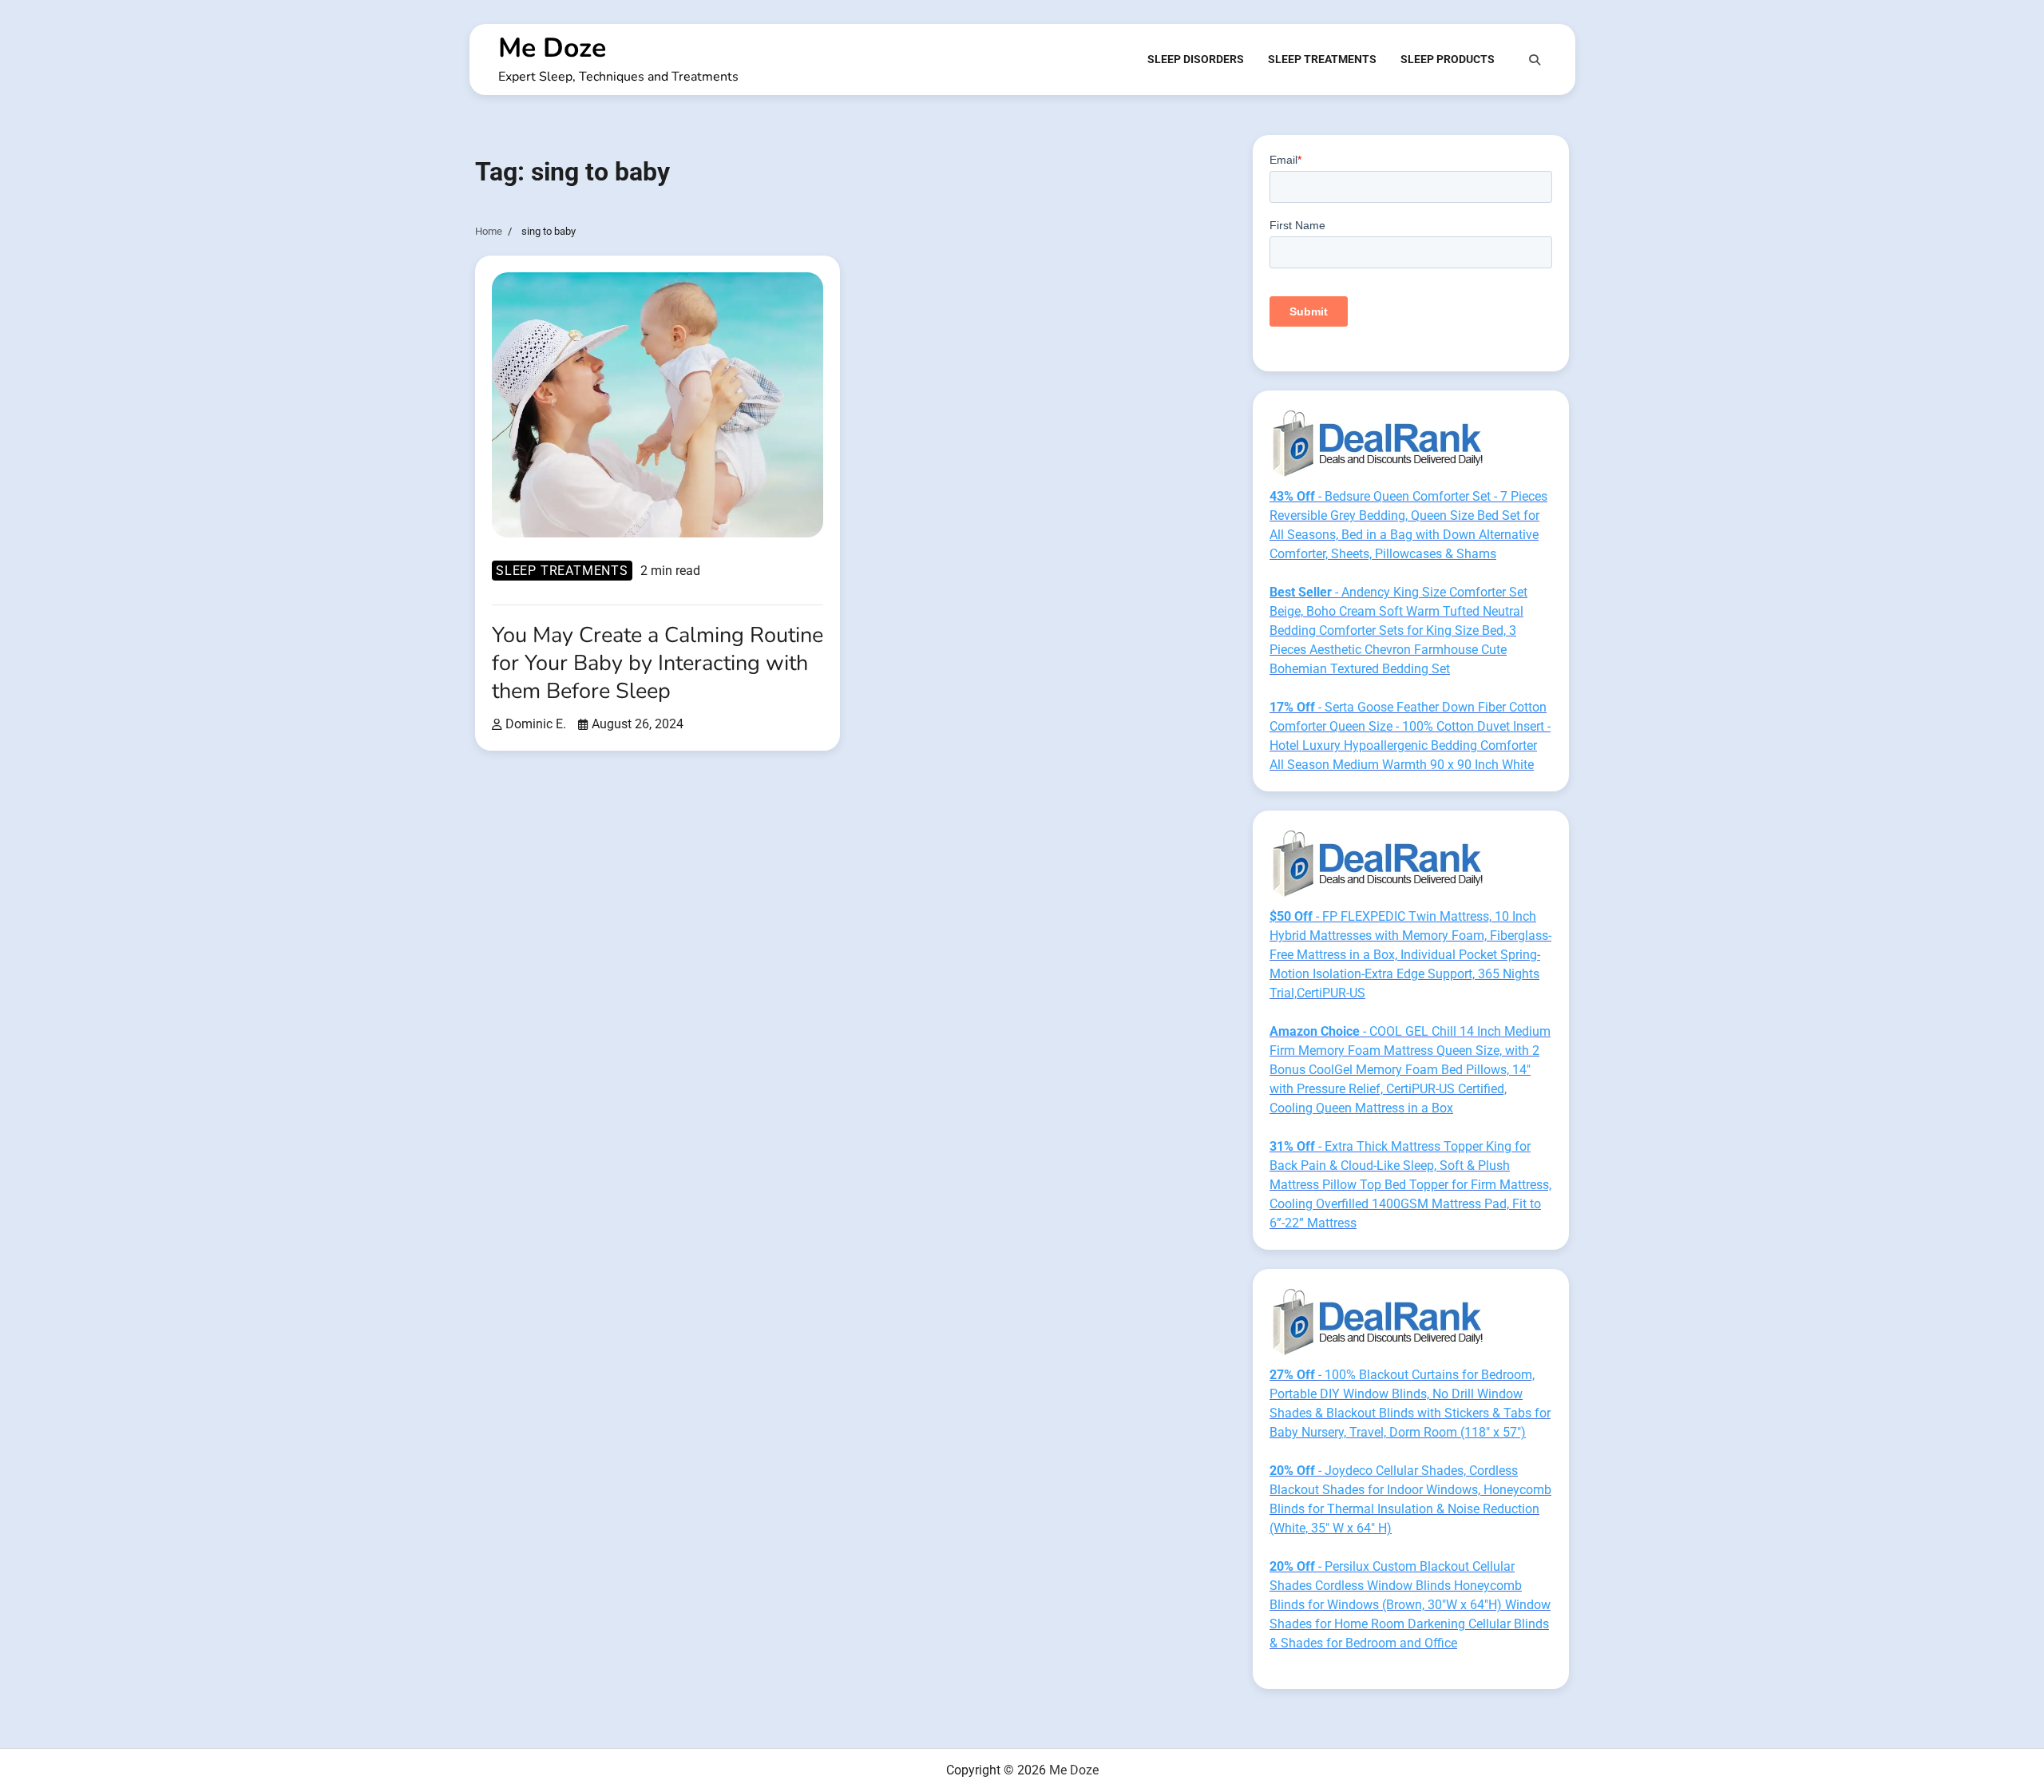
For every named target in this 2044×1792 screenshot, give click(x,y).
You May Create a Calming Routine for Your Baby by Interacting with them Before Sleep (658, 663)
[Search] (1535, 60)
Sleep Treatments (1322, 59)
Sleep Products (1448, 59)
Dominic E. (536, 724)
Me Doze (552, 48)
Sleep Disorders (1196, 59)
